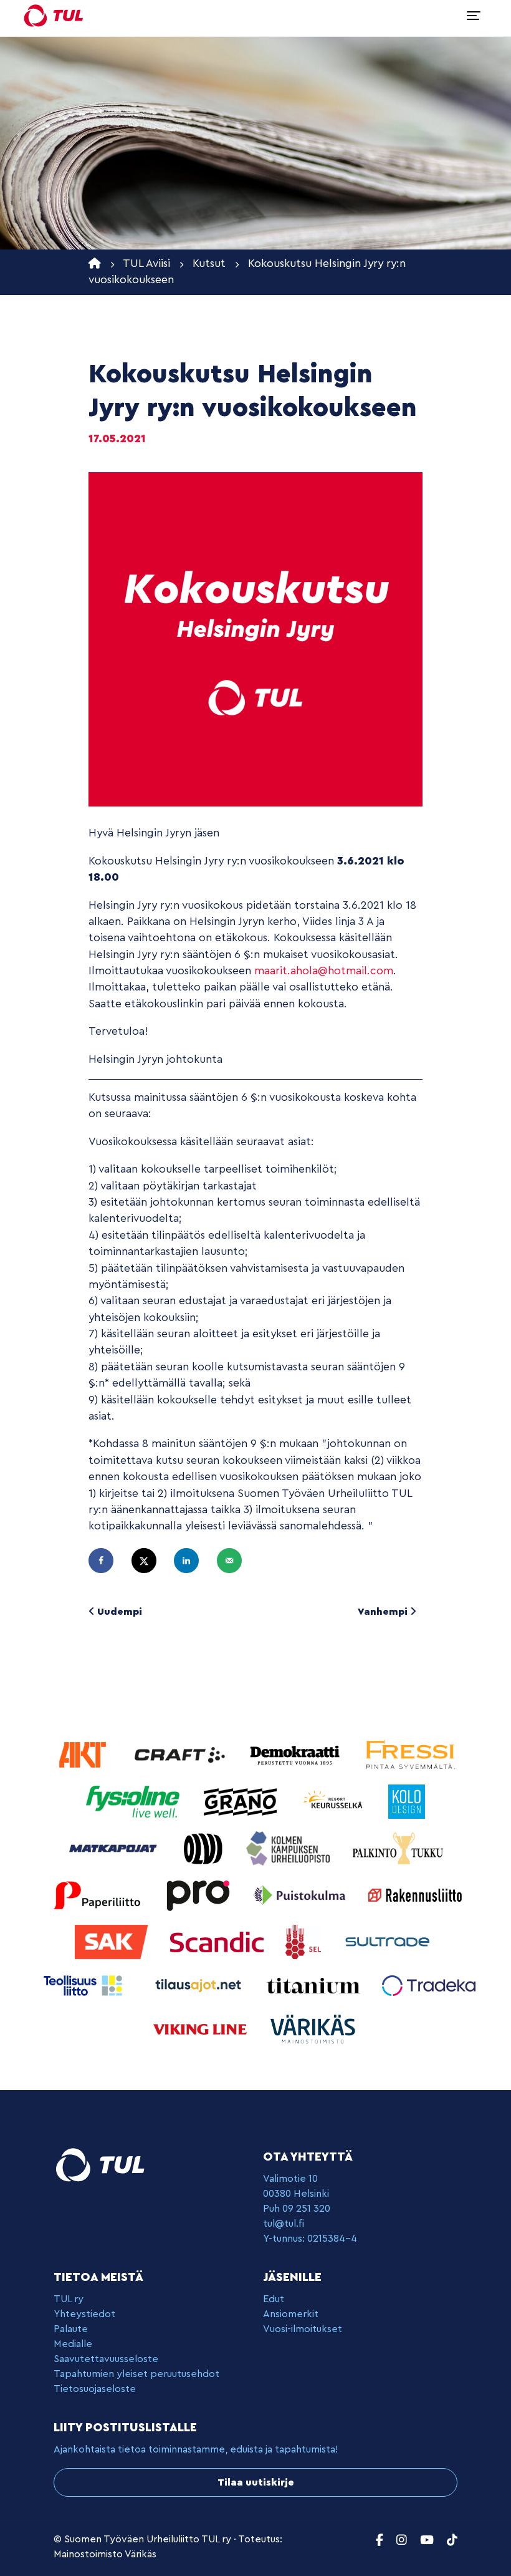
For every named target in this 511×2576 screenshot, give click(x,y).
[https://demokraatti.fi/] (296, 1754)
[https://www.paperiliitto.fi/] (98, 1895)
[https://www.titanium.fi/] (315, 1985)
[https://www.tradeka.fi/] (429, 1985)
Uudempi (118, 1612)
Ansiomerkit (291, 2314)
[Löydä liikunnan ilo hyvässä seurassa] (54, 16)
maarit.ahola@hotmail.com (324, 971)
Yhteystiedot (84, 2314)
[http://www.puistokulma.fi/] (301, 1895)
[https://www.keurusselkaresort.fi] (335, 1801)
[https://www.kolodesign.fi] (407, 1801)
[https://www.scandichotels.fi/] (218, 1941)
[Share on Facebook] (107, 1561)
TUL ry (69, 2299)
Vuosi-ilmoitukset (303, 2329)
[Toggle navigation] (474, 16)
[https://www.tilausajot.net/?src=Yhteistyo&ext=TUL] (200, 1985)
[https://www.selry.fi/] (305, 1941)
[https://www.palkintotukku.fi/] (398, 1848)
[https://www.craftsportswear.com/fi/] (181, 1754)
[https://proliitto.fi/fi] (199, 1895)
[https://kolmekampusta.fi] (289, 1848)
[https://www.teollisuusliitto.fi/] (84, 1985)
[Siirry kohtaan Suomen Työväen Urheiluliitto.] (95, 264)
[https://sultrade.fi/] (389, 1941)
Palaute (71, 2329)
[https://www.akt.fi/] (84, 1754)
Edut (274, 2299)
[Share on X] (150, 1561)
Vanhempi (384, 1612)
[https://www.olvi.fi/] (205, 1848)
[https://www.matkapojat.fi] (115, 1848)
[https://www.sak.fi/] (113, 1941)
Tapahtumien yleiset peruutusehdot (136, 2374)
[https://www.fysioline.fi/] (134, 1801)
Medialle (73, 2344)
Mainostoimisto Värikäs (105, 2554)
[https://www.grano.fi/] (242, 1801)
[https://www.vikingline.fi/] (202, 2029)
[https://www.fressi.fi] (410, 1754)
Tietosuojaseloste (95, 2389)
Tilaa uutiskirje (256, 2482)
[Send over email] (235, 1561)
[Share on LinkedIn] (192, 1561)
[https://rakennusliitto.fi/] (415, 1895)
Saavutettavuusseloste (106, 2359)
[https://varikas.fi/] (313, 2029)
